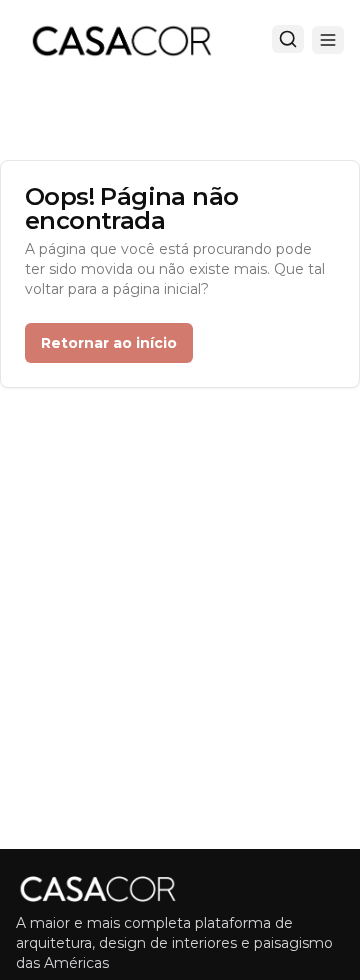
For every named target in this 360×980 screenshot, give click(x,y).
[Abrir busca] (288, 39)
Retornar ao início (109, 343)
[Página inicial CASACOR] (121, 40)
